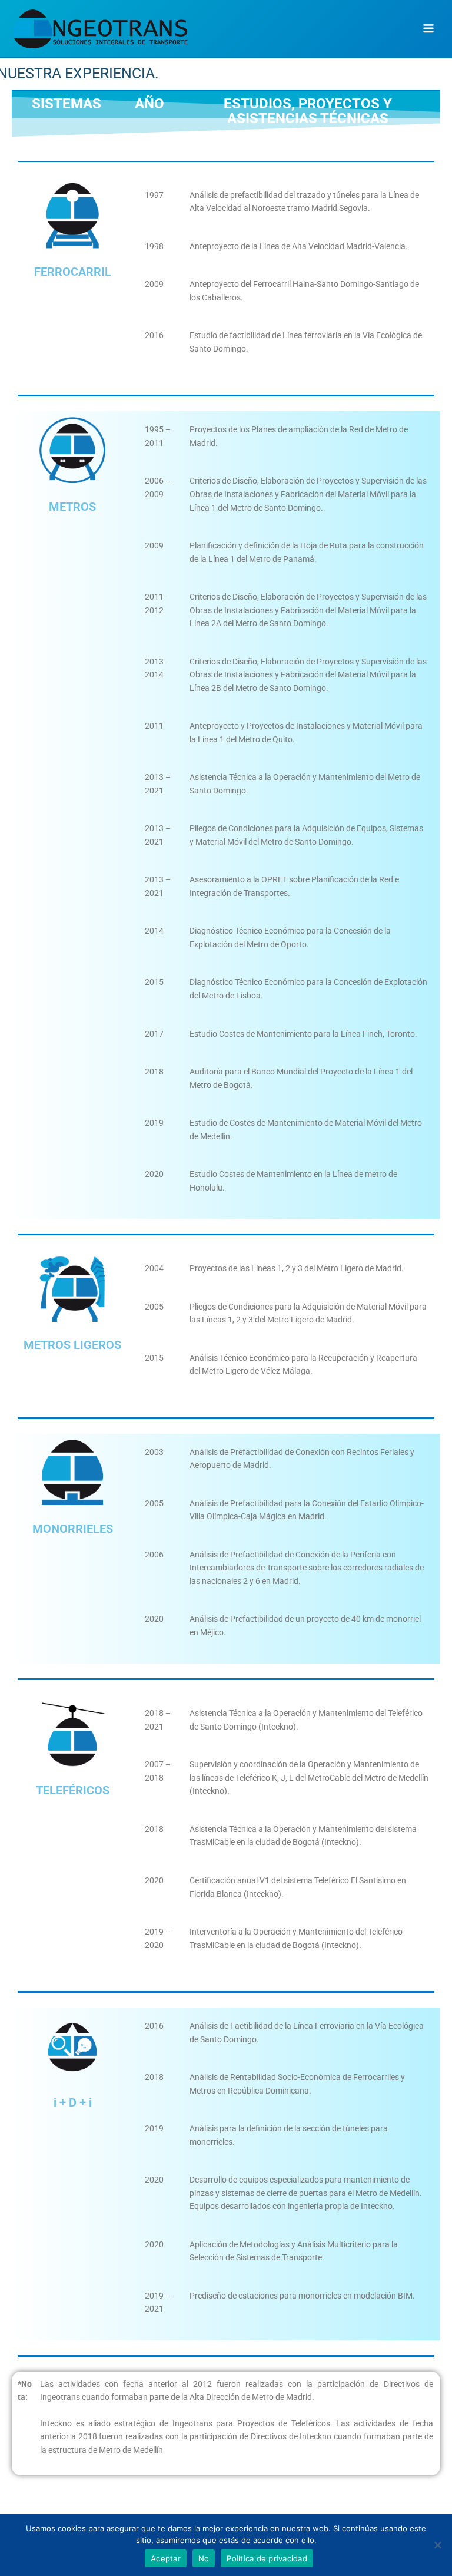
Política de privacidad (267, 2558)
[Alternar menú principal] (429, 29)
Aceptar (166, 2558)
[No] (437, 2545)
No (204, 2558)
